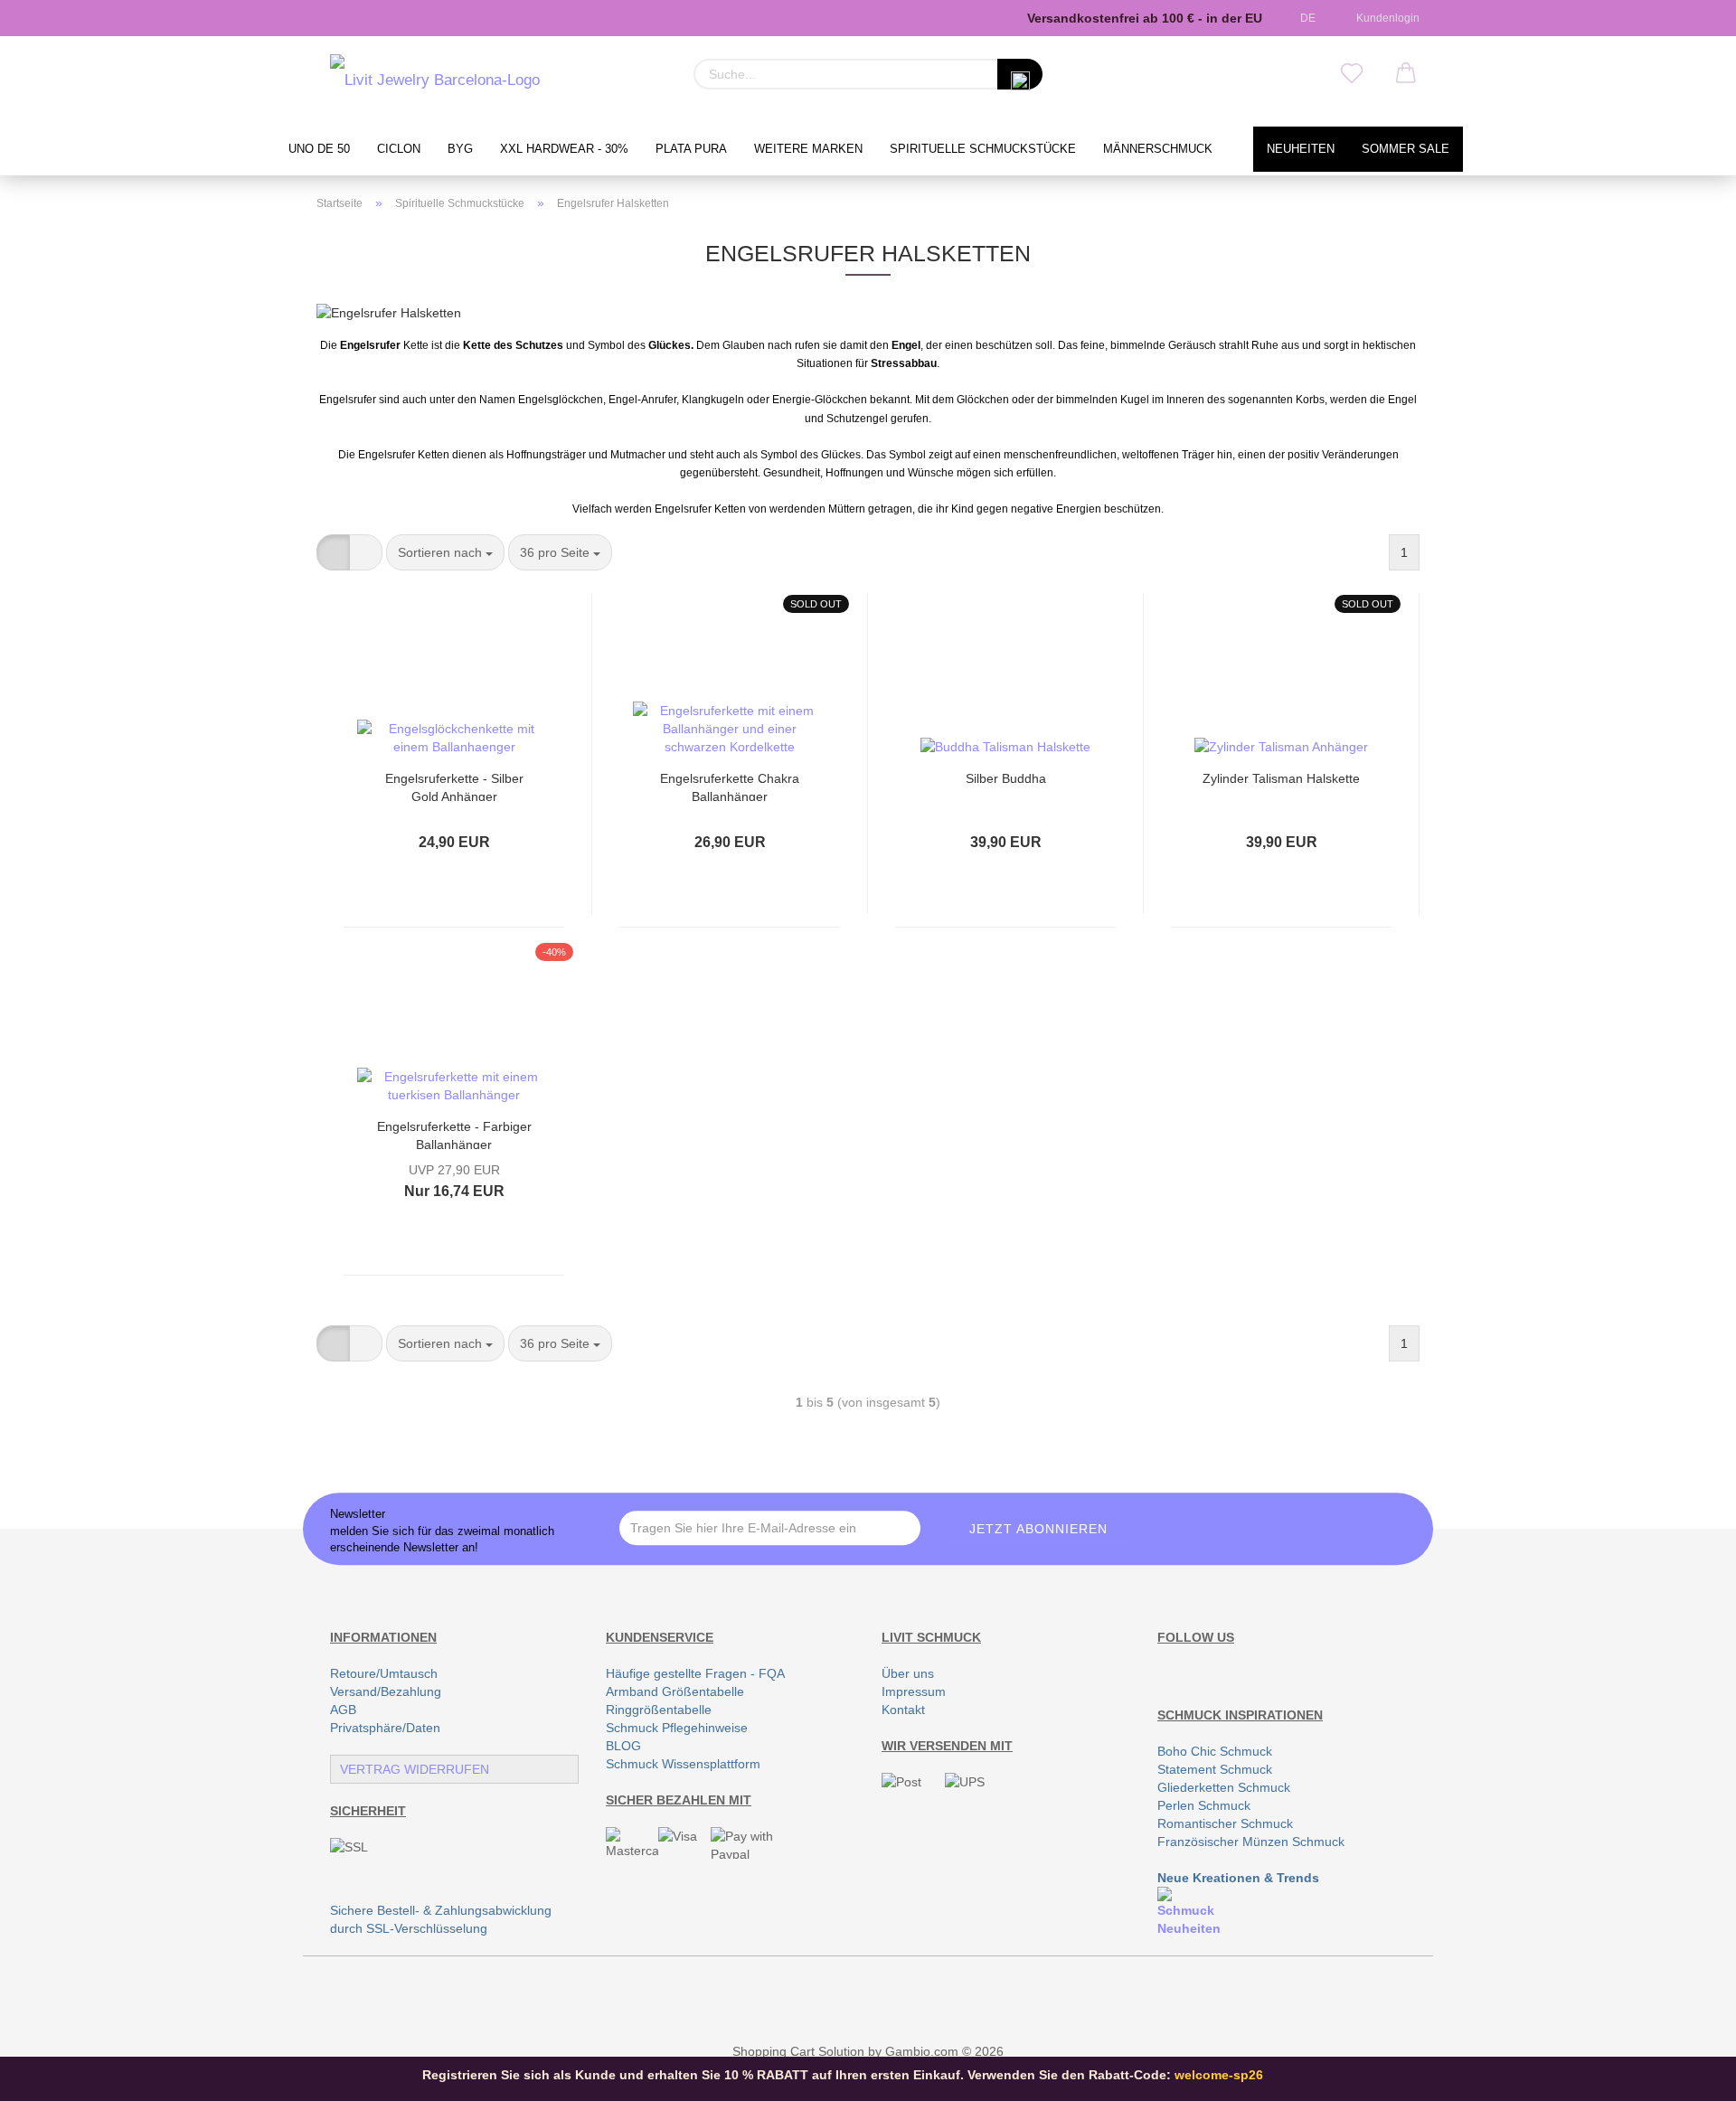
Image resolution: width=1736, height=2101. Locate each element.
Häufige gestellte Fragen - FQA (695, 1673)
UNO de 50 (319, 149)
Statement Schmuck (1215, 1769)
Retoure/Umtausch (384, 1673)
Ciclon (399, 149)
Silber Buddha (1006, 778)
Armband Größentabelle (675, 1691)
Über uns (908, 1673)
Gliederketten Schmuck (1224, 1787)
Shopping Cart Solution (798, 2051)
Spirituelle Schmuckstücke (983, 149)
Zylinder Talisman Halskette (1281, 778)
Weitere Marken (808, 149)
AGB (343, 1710)
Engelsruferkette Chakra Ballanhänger (730, 786)
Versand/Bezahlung (386, 1691)
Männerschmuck (1158, 149)
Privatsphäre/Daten (385, 1728)
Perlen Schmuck (1204, 1805)
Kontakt (903, 1710)
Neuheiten (1301, 149)
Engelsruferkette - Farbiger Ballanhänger (454, 1134)
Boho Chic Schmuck (1215, 1751)
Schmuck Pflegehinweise (677, 1728)
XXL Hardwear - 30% (564, 149)
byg (460, 149)
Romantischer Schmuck (1225, 1823)
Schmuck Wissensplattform (683, 1764)
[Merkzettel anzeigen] (1352, 74)
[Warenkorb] (1406, 74)
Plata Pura (691, 149)
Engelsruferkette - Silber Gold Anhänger (454, 786)
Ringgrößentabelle (659, 1710)
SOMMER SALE (1406, 149)
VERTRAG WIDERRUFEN (415, 1769)
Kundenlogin (1385, 18)
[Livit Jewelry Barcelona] (435, 81)
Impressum (914, 1691)
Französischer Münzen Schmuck (1251, 1842)
